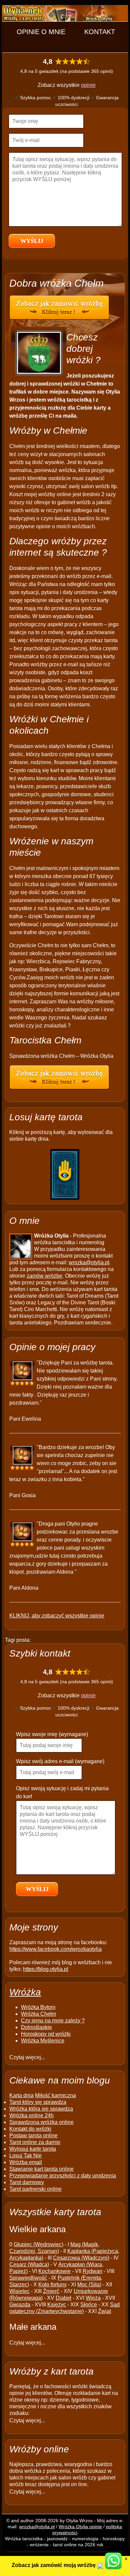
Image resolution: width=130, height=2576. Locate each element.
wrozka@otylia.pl (89, 1262)
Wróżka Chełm (38, 2014)
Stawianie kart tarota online (41, 2169)
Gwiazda (20, 2305)
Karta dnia (21, 2095)
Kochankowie (54, 2271)
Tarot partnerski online (35, 2189)
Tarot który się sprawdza (38, 2102)
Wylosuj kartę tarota (33, 2149)
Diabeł (63, 2298)
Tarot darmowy (27, 2182)
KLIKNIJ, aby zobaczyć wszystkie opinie (57, 1616)
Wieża (93, 2298)
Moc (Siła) (89, 2284)
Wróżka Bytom (38, 2007)
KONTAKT (100, 32)
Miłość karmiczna (55, 2095)
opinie (88, 85)
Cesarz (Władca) (29, 2264)
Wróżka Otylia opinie (80, 2527)
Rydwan (92, 2271)
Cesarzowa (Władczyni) (81, 2258)
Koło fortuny (52, 2284)
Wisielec (19, 2291)
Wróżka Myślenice (43, 2041)
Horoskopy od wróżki (46, 2034)
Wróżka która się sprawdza (41, 2109)
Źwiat (104, 2311)
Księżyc (57, 2305)
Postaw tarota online (33, 2135)
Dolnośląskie (36, 2027)
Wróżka (25, 1992)
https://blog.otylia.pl (46, 1969)
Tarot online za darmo (35, 2142)
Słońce (89, 2305)
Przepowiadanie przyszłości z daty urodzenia (63, 2176)
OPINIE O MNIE (41, 32)
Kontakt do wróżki (30, 2129)
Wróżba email (26, 2162)
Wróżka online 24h (31, 2115)
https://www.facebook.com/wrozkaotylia (55, 1949)
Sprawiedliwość (28, 2278)
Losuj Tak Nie (25, 2156)
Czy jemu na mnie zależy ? (53, 2021)
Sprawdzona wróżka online (41, 2122)
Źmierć (51, 2291)
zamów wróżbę (44, 1276)
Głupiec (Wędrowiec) (38, 2244)
